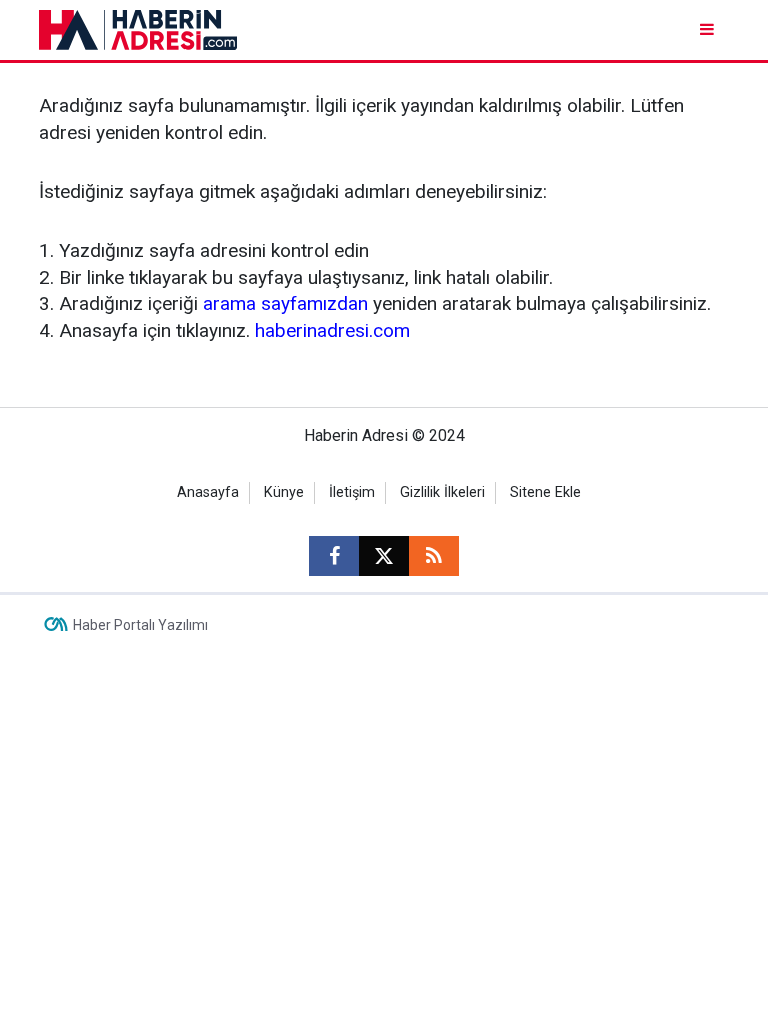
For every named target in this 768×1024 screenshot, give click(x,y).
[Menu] (708, 29)
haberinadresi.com (332, 330)
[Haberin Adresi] (138, 28)
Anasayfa (208, 492)
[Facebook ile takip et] (334, 556)
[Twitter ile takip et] (384, 556)
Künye (284, 492)
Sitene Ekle (545, 492)
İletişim (352, 492)
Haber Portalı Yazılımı (140, 625)
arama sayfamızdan (285, 303)
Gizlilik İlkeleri (442, 492)
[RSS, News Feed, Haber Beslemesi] (434, 556)
